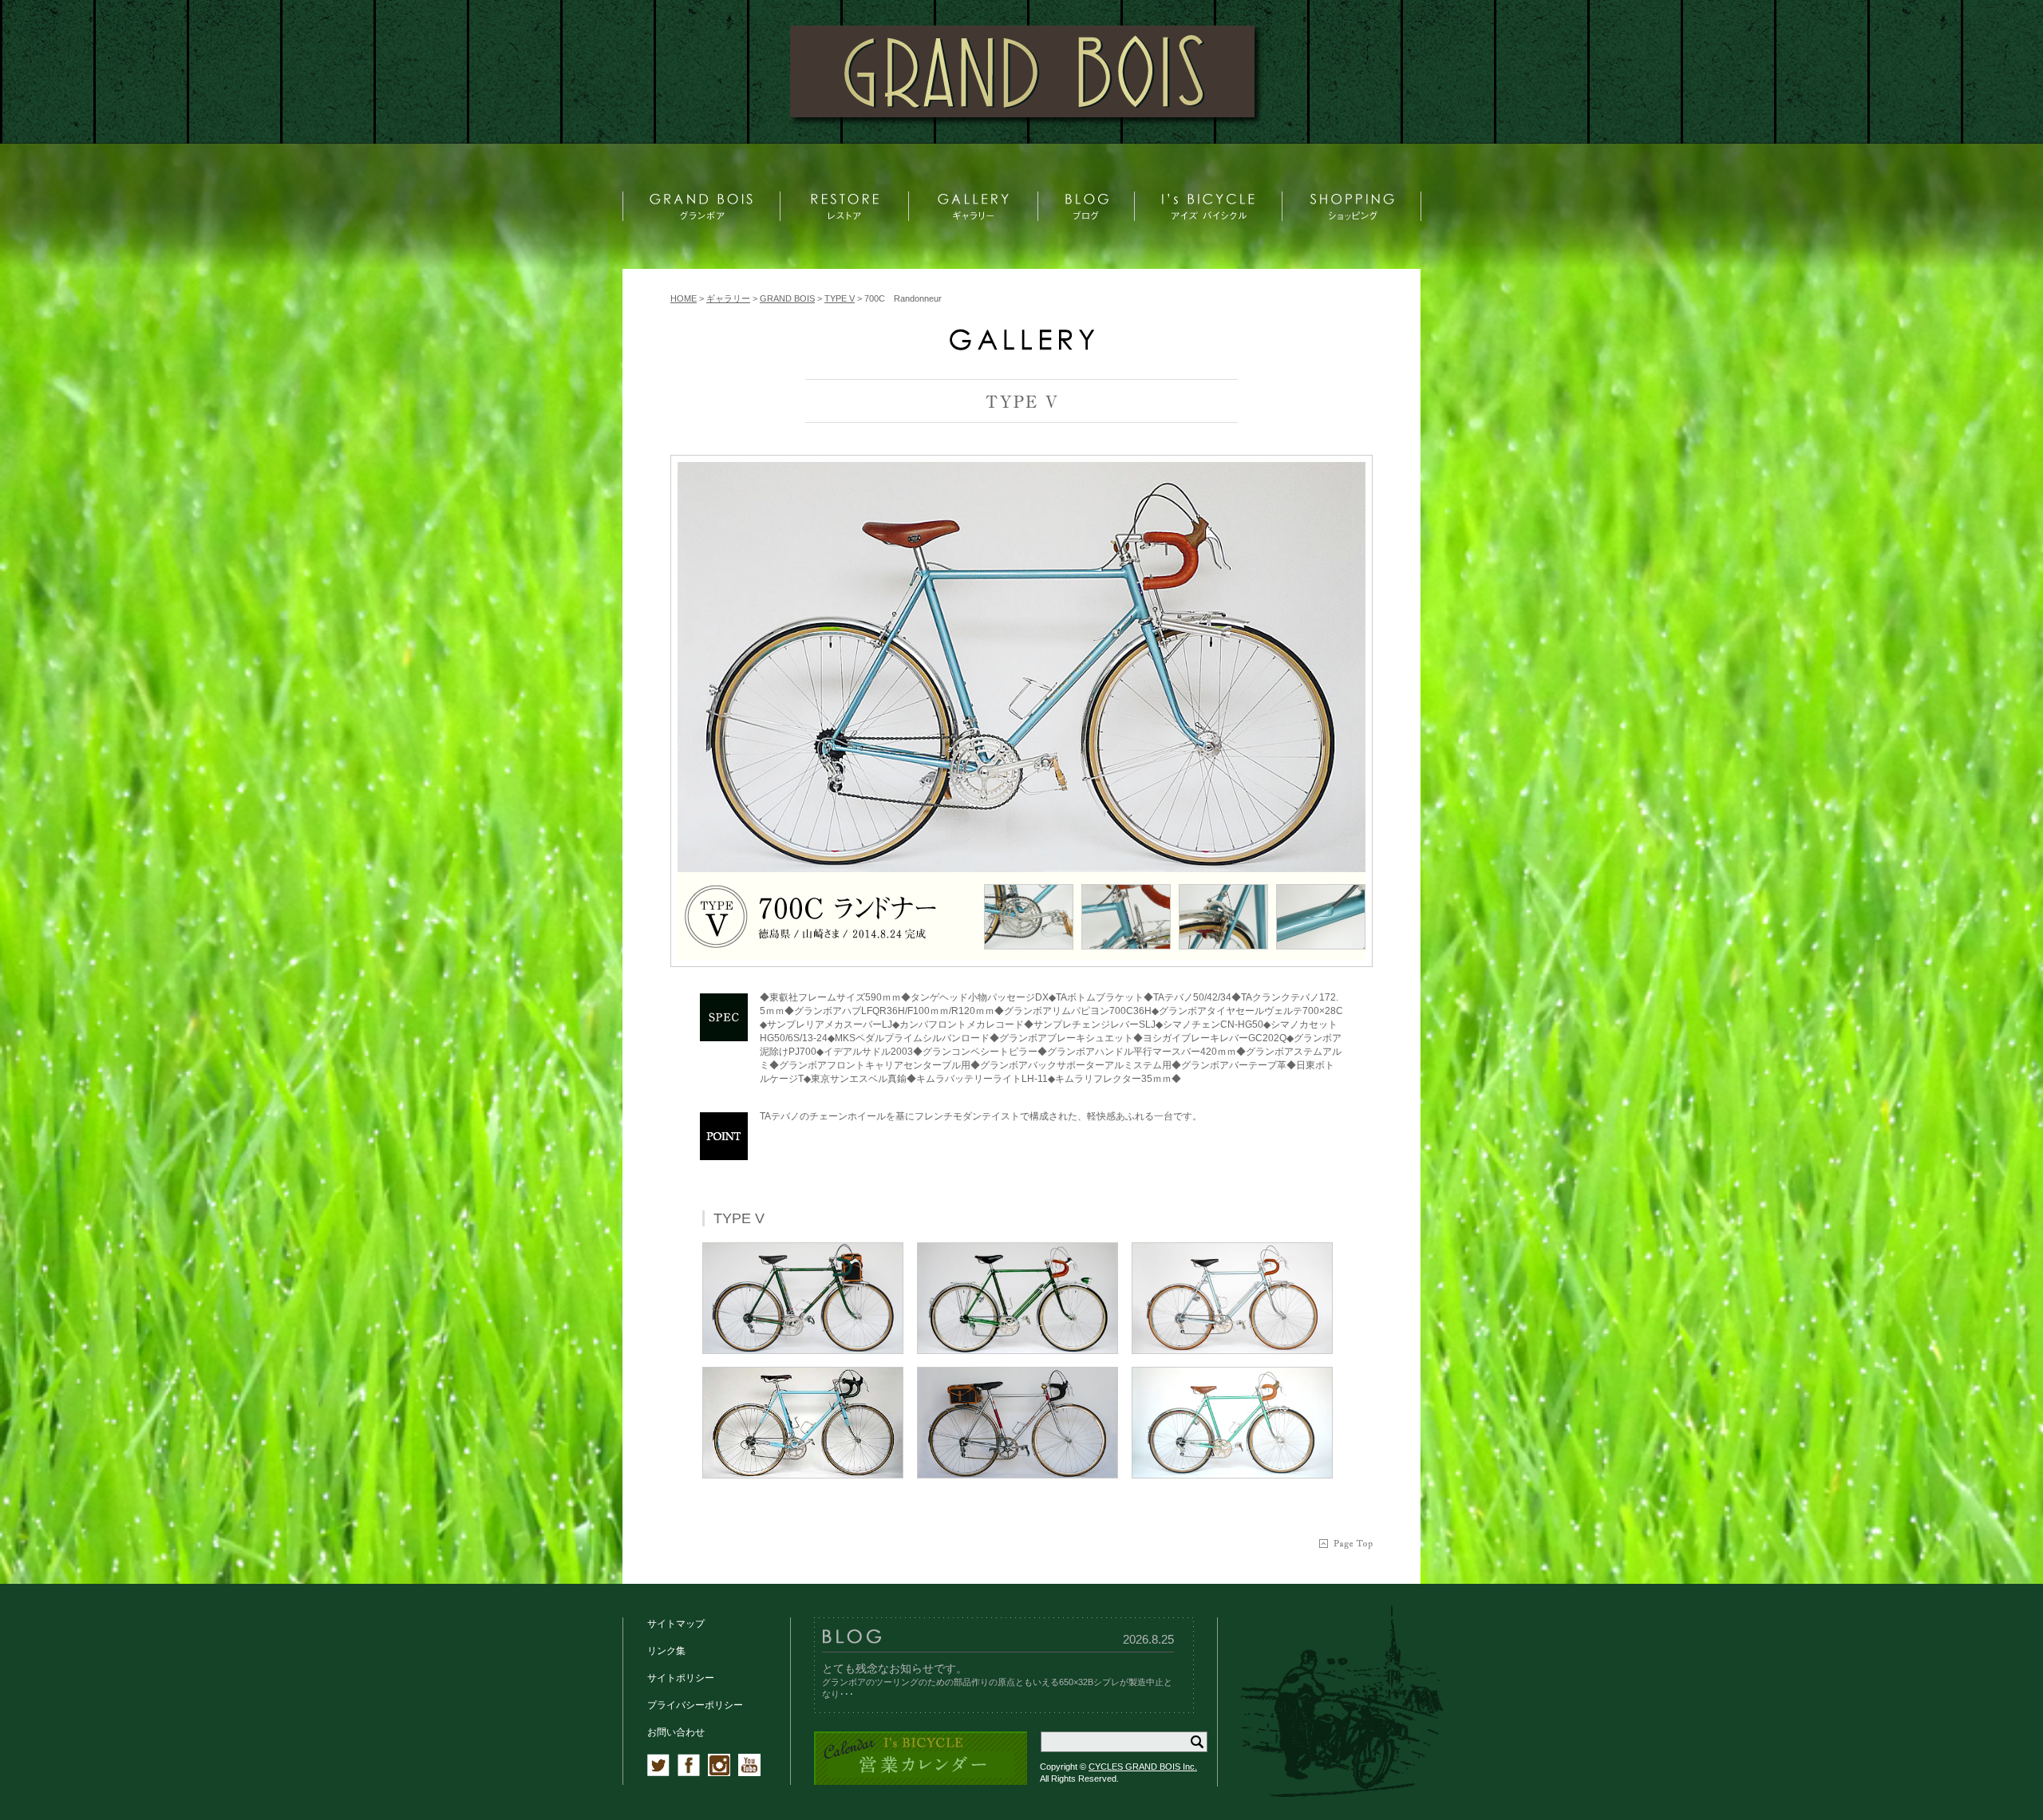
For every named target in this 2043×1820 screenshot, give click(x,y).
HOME (684, 298)
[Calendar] (921, 1782)
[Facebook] (689, 1773)
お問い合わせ (676, 1732)
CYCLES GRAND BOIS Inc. (1143, 1767)
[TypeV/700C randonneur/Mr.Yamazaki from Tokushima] (1021, 667)
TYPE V (840, 298)
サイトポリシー (681, 1678)
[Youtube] (749, 1773)
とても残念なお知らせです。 (895, 1668)
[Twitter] (658, 1773)
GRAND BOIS (787, 298)
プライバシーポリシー (695, 1705)
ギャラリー (728, 298)
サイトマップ (676, 1624)
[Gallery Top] (1021, 347)
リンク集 (666, 1651)
